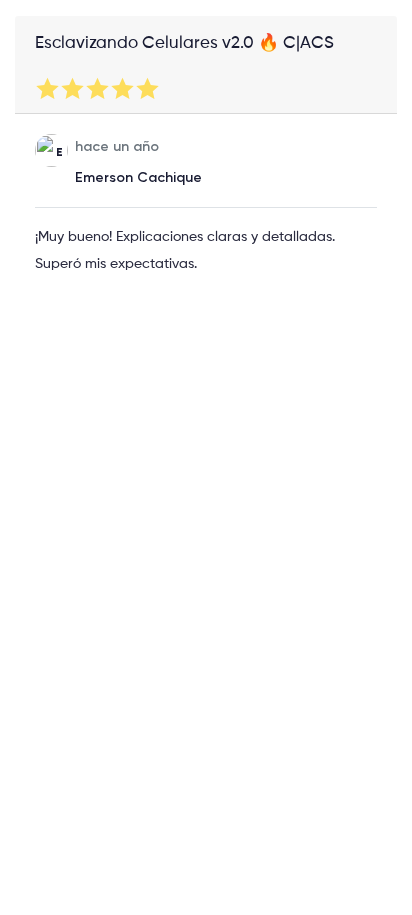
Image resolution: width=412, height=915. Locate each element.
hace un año (117, 146)
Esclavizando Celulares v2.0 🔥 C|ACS (184, 43)
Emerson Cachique (138, 177)
